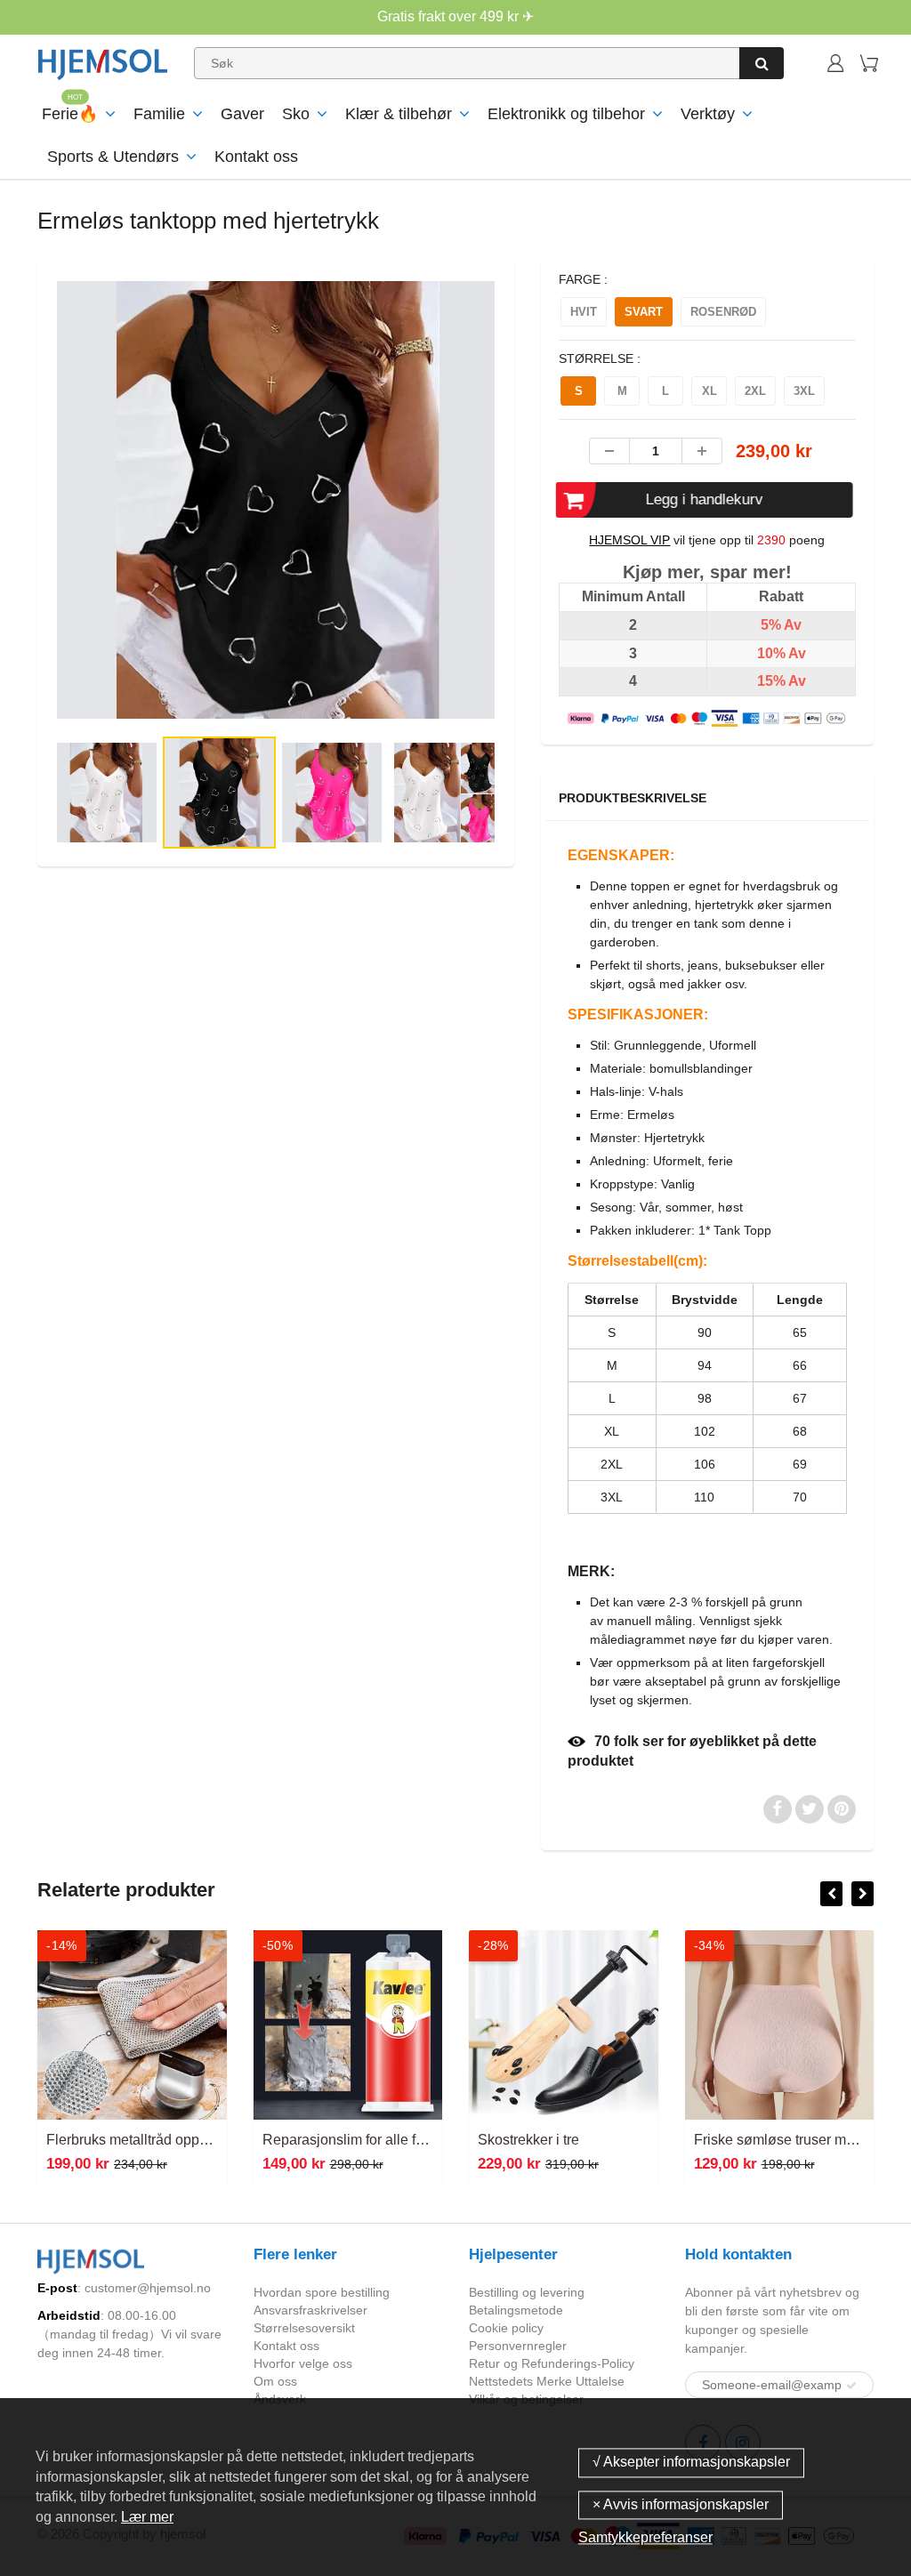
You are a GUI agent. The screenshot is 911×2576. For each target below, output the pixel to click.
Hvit (584, 312)
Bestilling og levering (527, 2292)
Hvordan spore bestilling (322, 2292)
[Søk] (762, 63)
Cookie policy (506, 2328)
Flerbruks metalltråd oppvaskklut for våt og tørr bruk (207, 2140)
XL (709, 391)
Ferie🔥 (70, 114)
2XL (755, 391)
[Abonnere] (851, 2386)
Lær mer (147, 2517)
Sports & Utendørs (113, 157)
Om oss (275, 2381)
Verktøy (708, 114)
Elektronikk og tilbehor (566, 114)
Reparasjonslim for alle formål (357, 2140)
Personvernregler (518, 2346)
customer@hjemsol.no (148, 2288)
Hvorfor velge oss (303, 2363)
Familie (159, 114)
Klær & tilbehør (399, 114)
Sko (296, 114)
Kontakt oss (256, 157)
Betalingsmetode (516, 2310)
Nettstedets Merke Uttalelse (547, 2381)
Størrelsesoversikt (304, 2328)
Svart (644, 312)
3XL (804, 391)
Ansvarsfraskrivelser (310, 2310)
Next (570, 562)
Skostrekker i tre (528, 2140)
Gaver (242, 114)
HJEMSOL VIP (629, 540)
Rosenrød (723, 312)
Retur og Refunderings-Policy (552, 2363)
